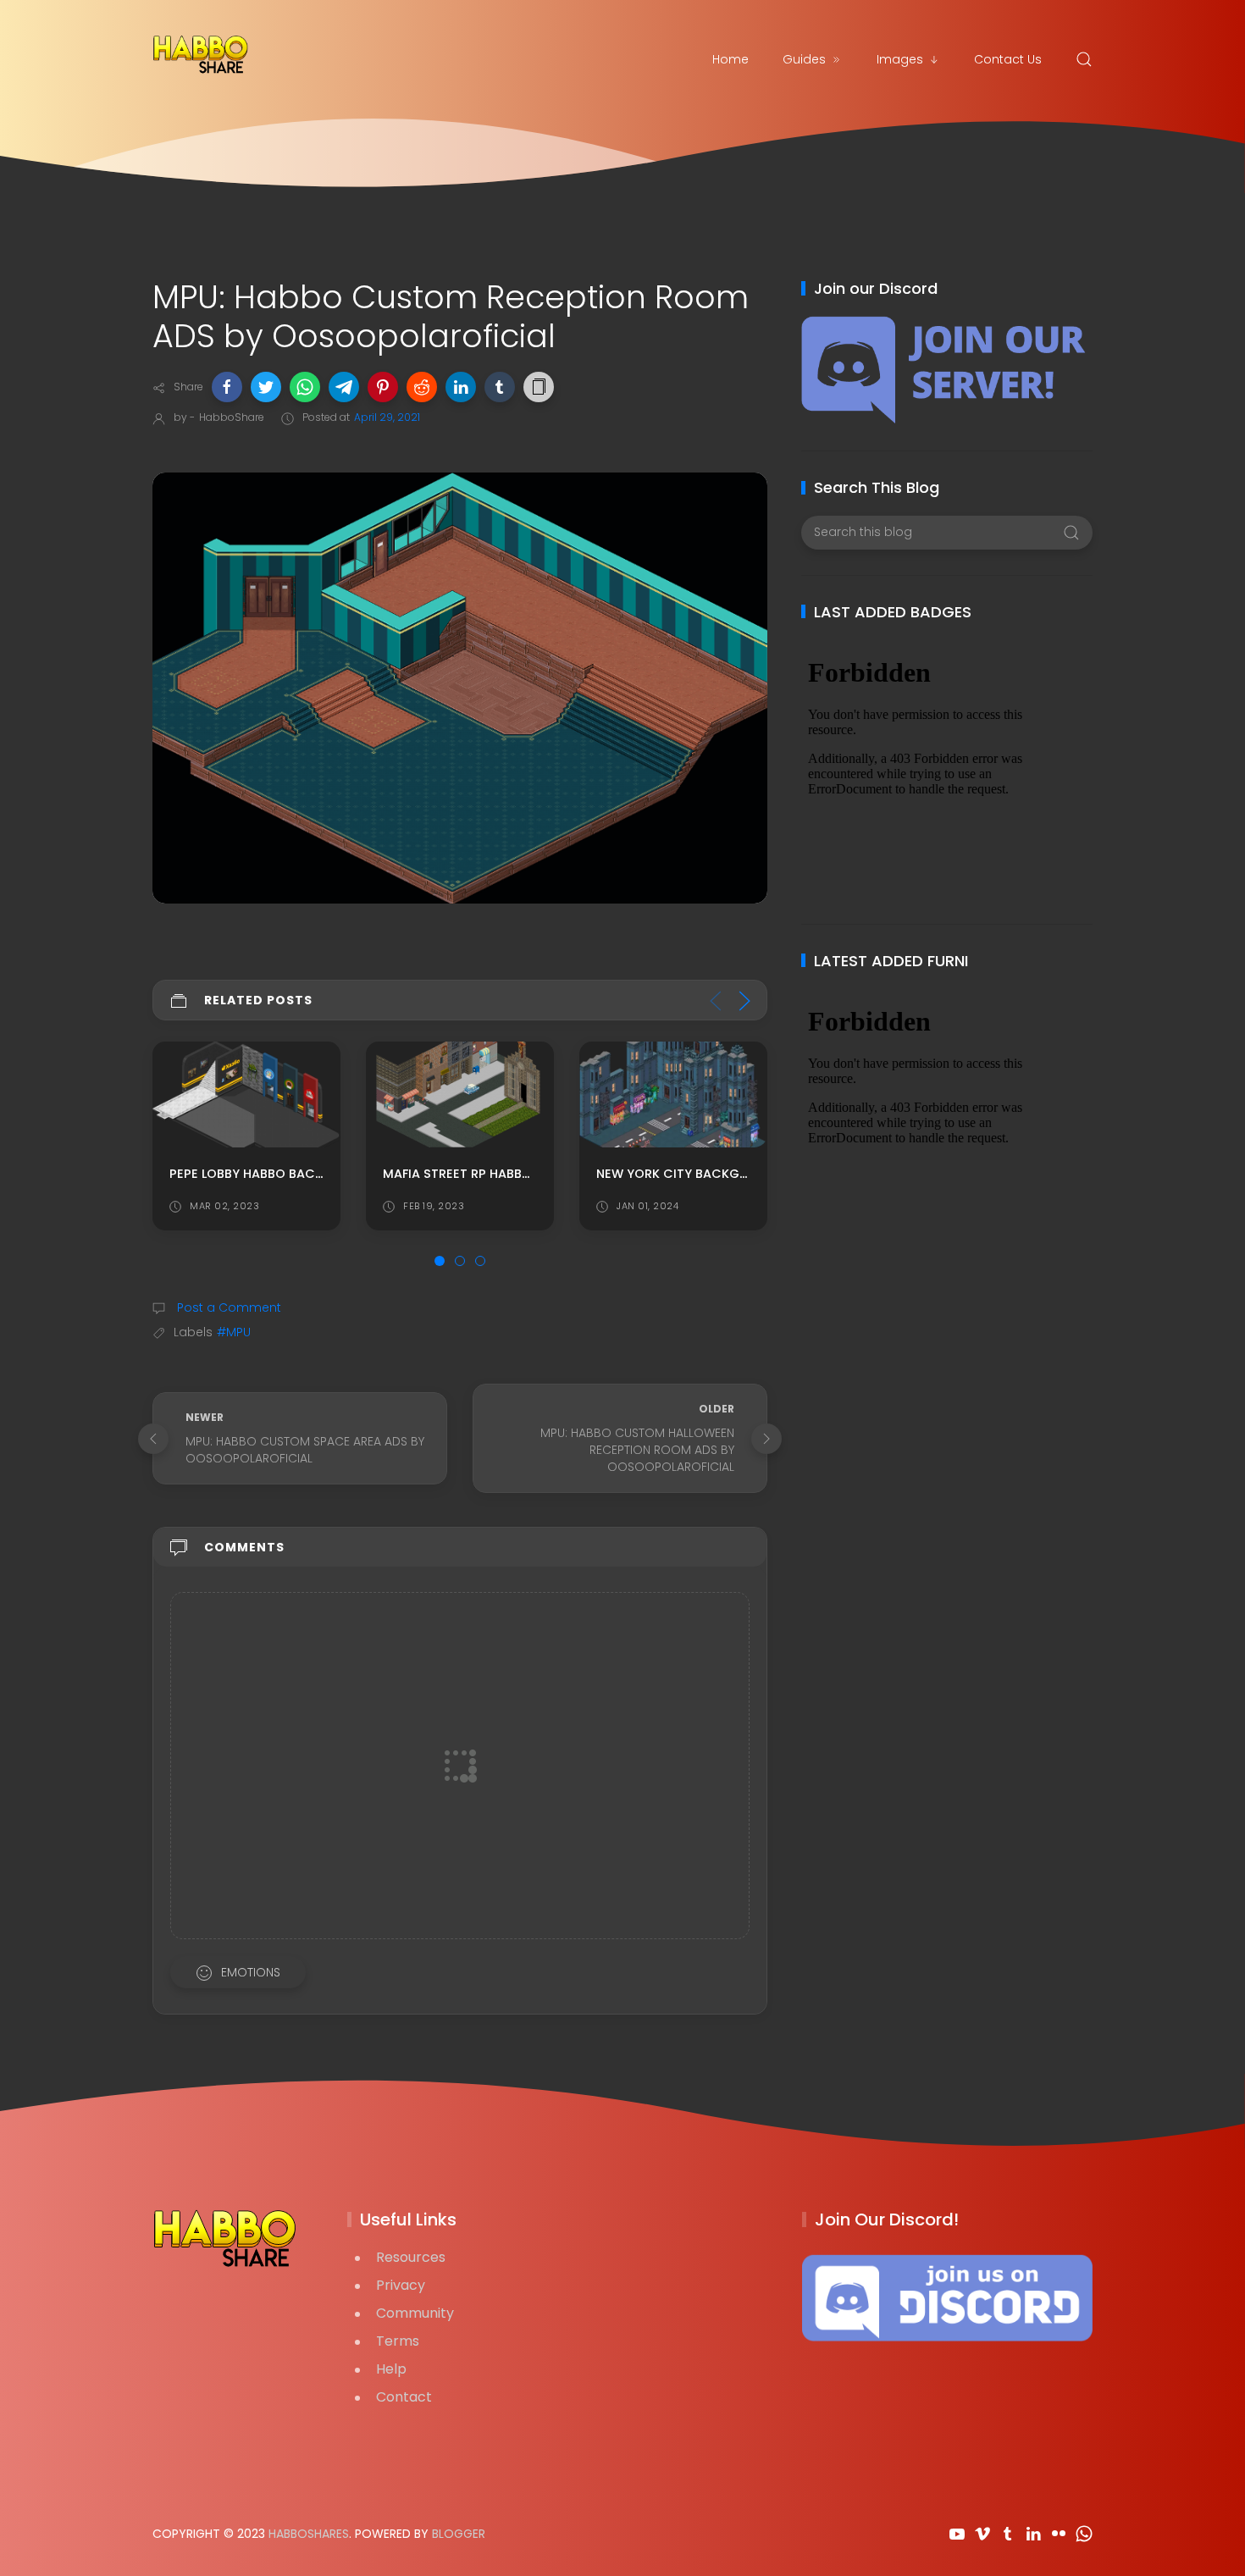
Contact (404, 2397)
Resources (411, 2257)
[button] (227, 387)
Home (730, 59)
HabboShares (309, 2534)
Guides (804, 59)
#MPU (234, 1332)
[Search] (1084, 59)
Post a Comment (227, 1307)
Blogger (459, 2534)
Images (900, 59)
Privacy (401, 2285)
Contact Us (1008, 59)
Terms (398, 2341)
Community (415, 2313)
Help (391, 2369)
